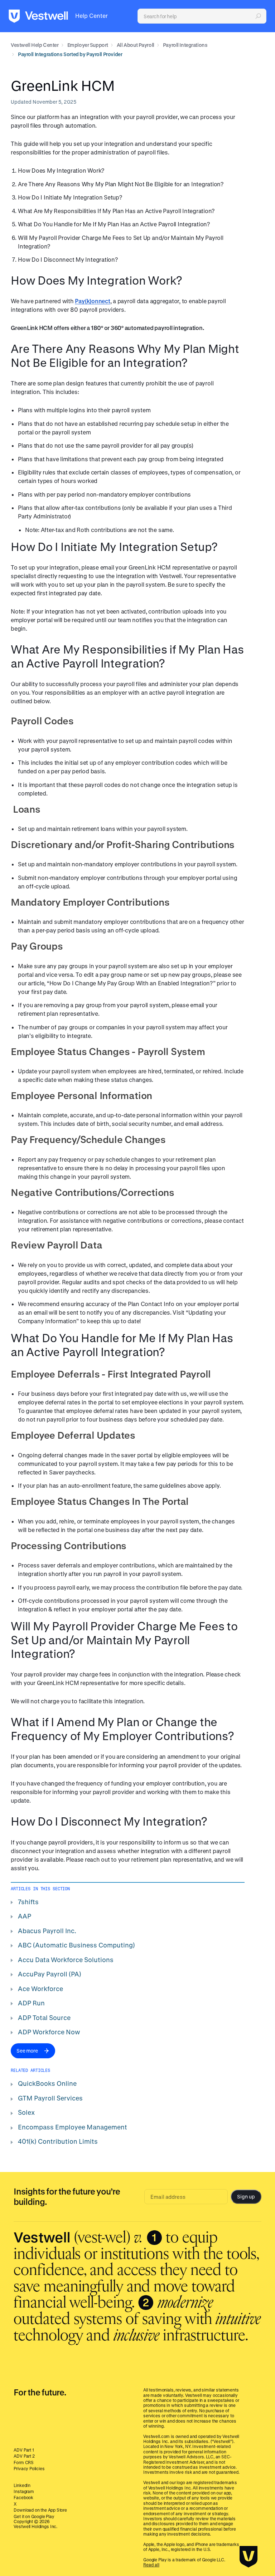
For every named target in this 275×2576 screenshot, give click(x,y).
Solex (26, 2112)
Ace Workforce (40, 1989)
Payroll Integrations (185, 45)
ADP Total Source (44, 2018)
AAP (25, 1916)
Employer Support (88, 45)
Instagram (24, 2491)
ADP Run (31, 2003)
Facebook (23, 2497)
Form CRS (24, 2462)
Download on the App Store (40, 2510)
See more (27, 2051)
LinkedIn (22, 2485)
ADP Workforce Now (49, 2032)
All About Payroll (136, 45)
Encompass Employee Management (73, 2127)
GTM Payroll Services (50, 2098)
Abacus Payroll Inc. (47, 1931)
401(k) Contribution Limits (58, 2141)
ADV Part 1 (24, 2450)
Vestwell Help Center (35, 45)
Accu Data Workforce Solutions (66, 1960)
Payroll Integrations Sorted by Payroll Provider (70, 54)
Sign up (246, 2196)
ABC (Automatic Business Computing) (76, 1945)
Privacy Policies (29, 2468)
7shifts (28, 1902)
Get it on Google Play (34, 2516)
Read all (151, 2565)
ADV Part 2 (24, 2456)
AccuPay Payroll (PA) (50, 1974)
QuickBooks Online (47, 2083)
